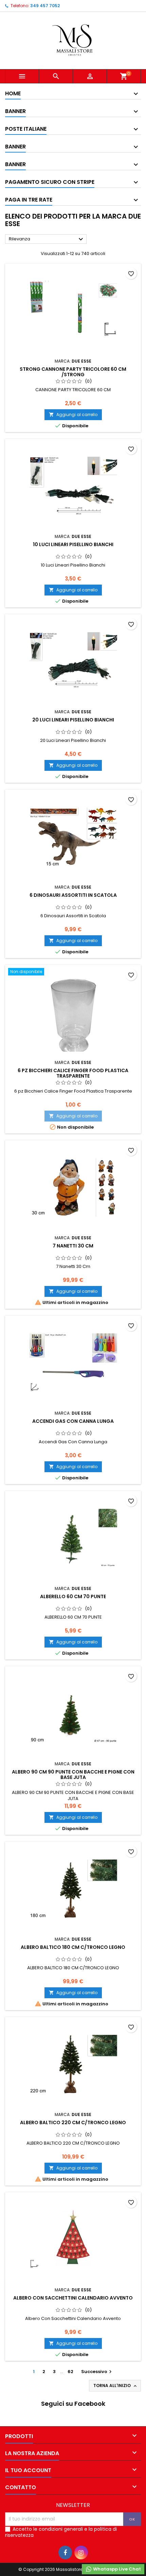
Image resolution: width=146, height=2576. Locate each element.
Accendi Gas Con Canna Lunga (73, 1421)
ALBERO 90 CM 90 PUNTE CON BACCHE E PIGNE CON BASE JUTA (73, 1775)
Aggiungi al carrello (73, 415)
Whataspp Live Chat (116, 2569)
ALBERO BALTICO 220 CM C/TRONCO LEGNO (73, 2122)
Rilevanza (47, 239)
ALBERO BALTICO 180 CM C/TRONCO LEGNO (73, 1947)
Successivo (97, 2372)
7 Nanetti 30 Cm (73, 1246)
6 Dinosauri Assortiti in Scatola (73, 895)
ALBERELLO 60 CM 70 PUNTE (73, 1596)
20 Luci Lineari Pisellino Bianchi (73, 720)
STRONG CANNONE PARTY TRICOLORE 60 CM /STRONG (73, 372)
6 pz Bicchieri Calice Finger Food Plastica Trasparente (73, 1073)
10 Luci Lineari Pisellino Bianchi (73, 544)
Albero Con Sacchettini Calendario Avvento (73, 2298)
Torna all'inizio (116, 2386)
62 (70, 2372)
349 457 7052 (45, 6)
